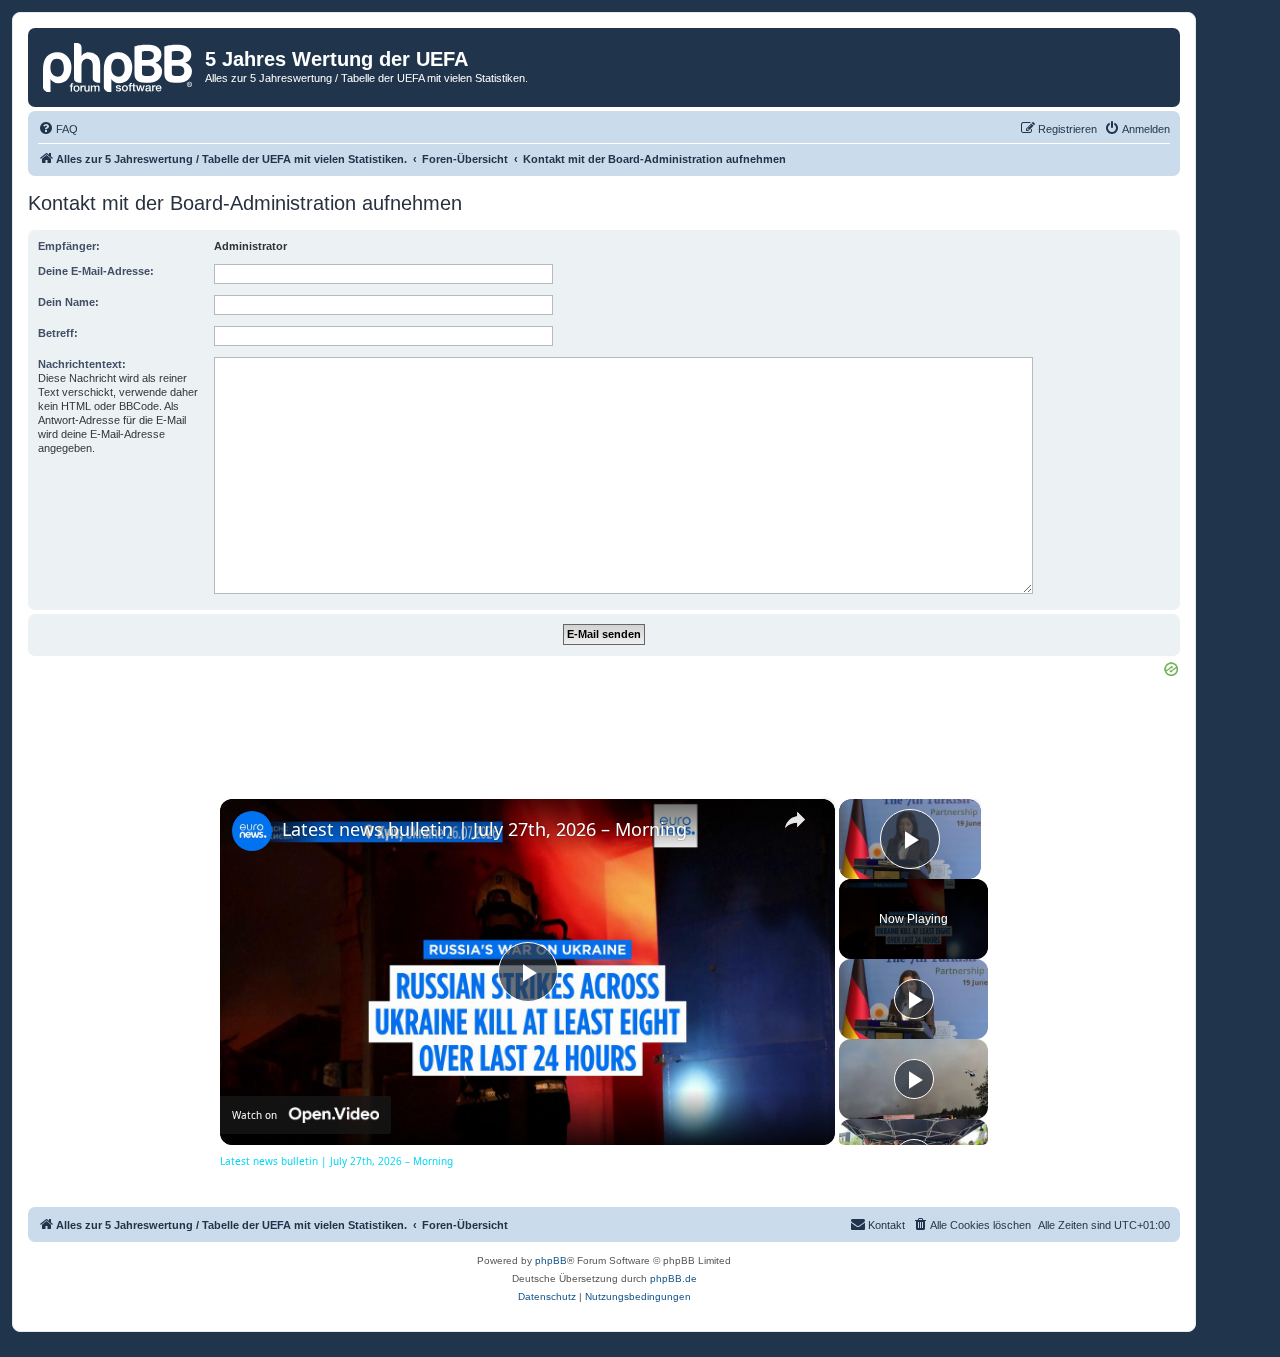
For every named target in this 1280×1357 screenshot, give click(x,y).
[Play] (914, 999)
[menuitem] (58, 129)
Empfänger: (69, 246)
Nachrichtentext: (82, 364)
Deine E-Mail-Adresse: (96, 271)
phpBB (551, 1260)
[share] (795, 820)
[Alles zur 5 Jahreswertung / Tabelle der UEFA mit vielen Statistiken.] (119, 65)
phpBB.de (673, 1278)
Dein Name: (68, 302)
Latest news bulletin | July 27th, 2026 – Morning (484, 829)
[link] (252, 831)
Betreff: (58, 333)
